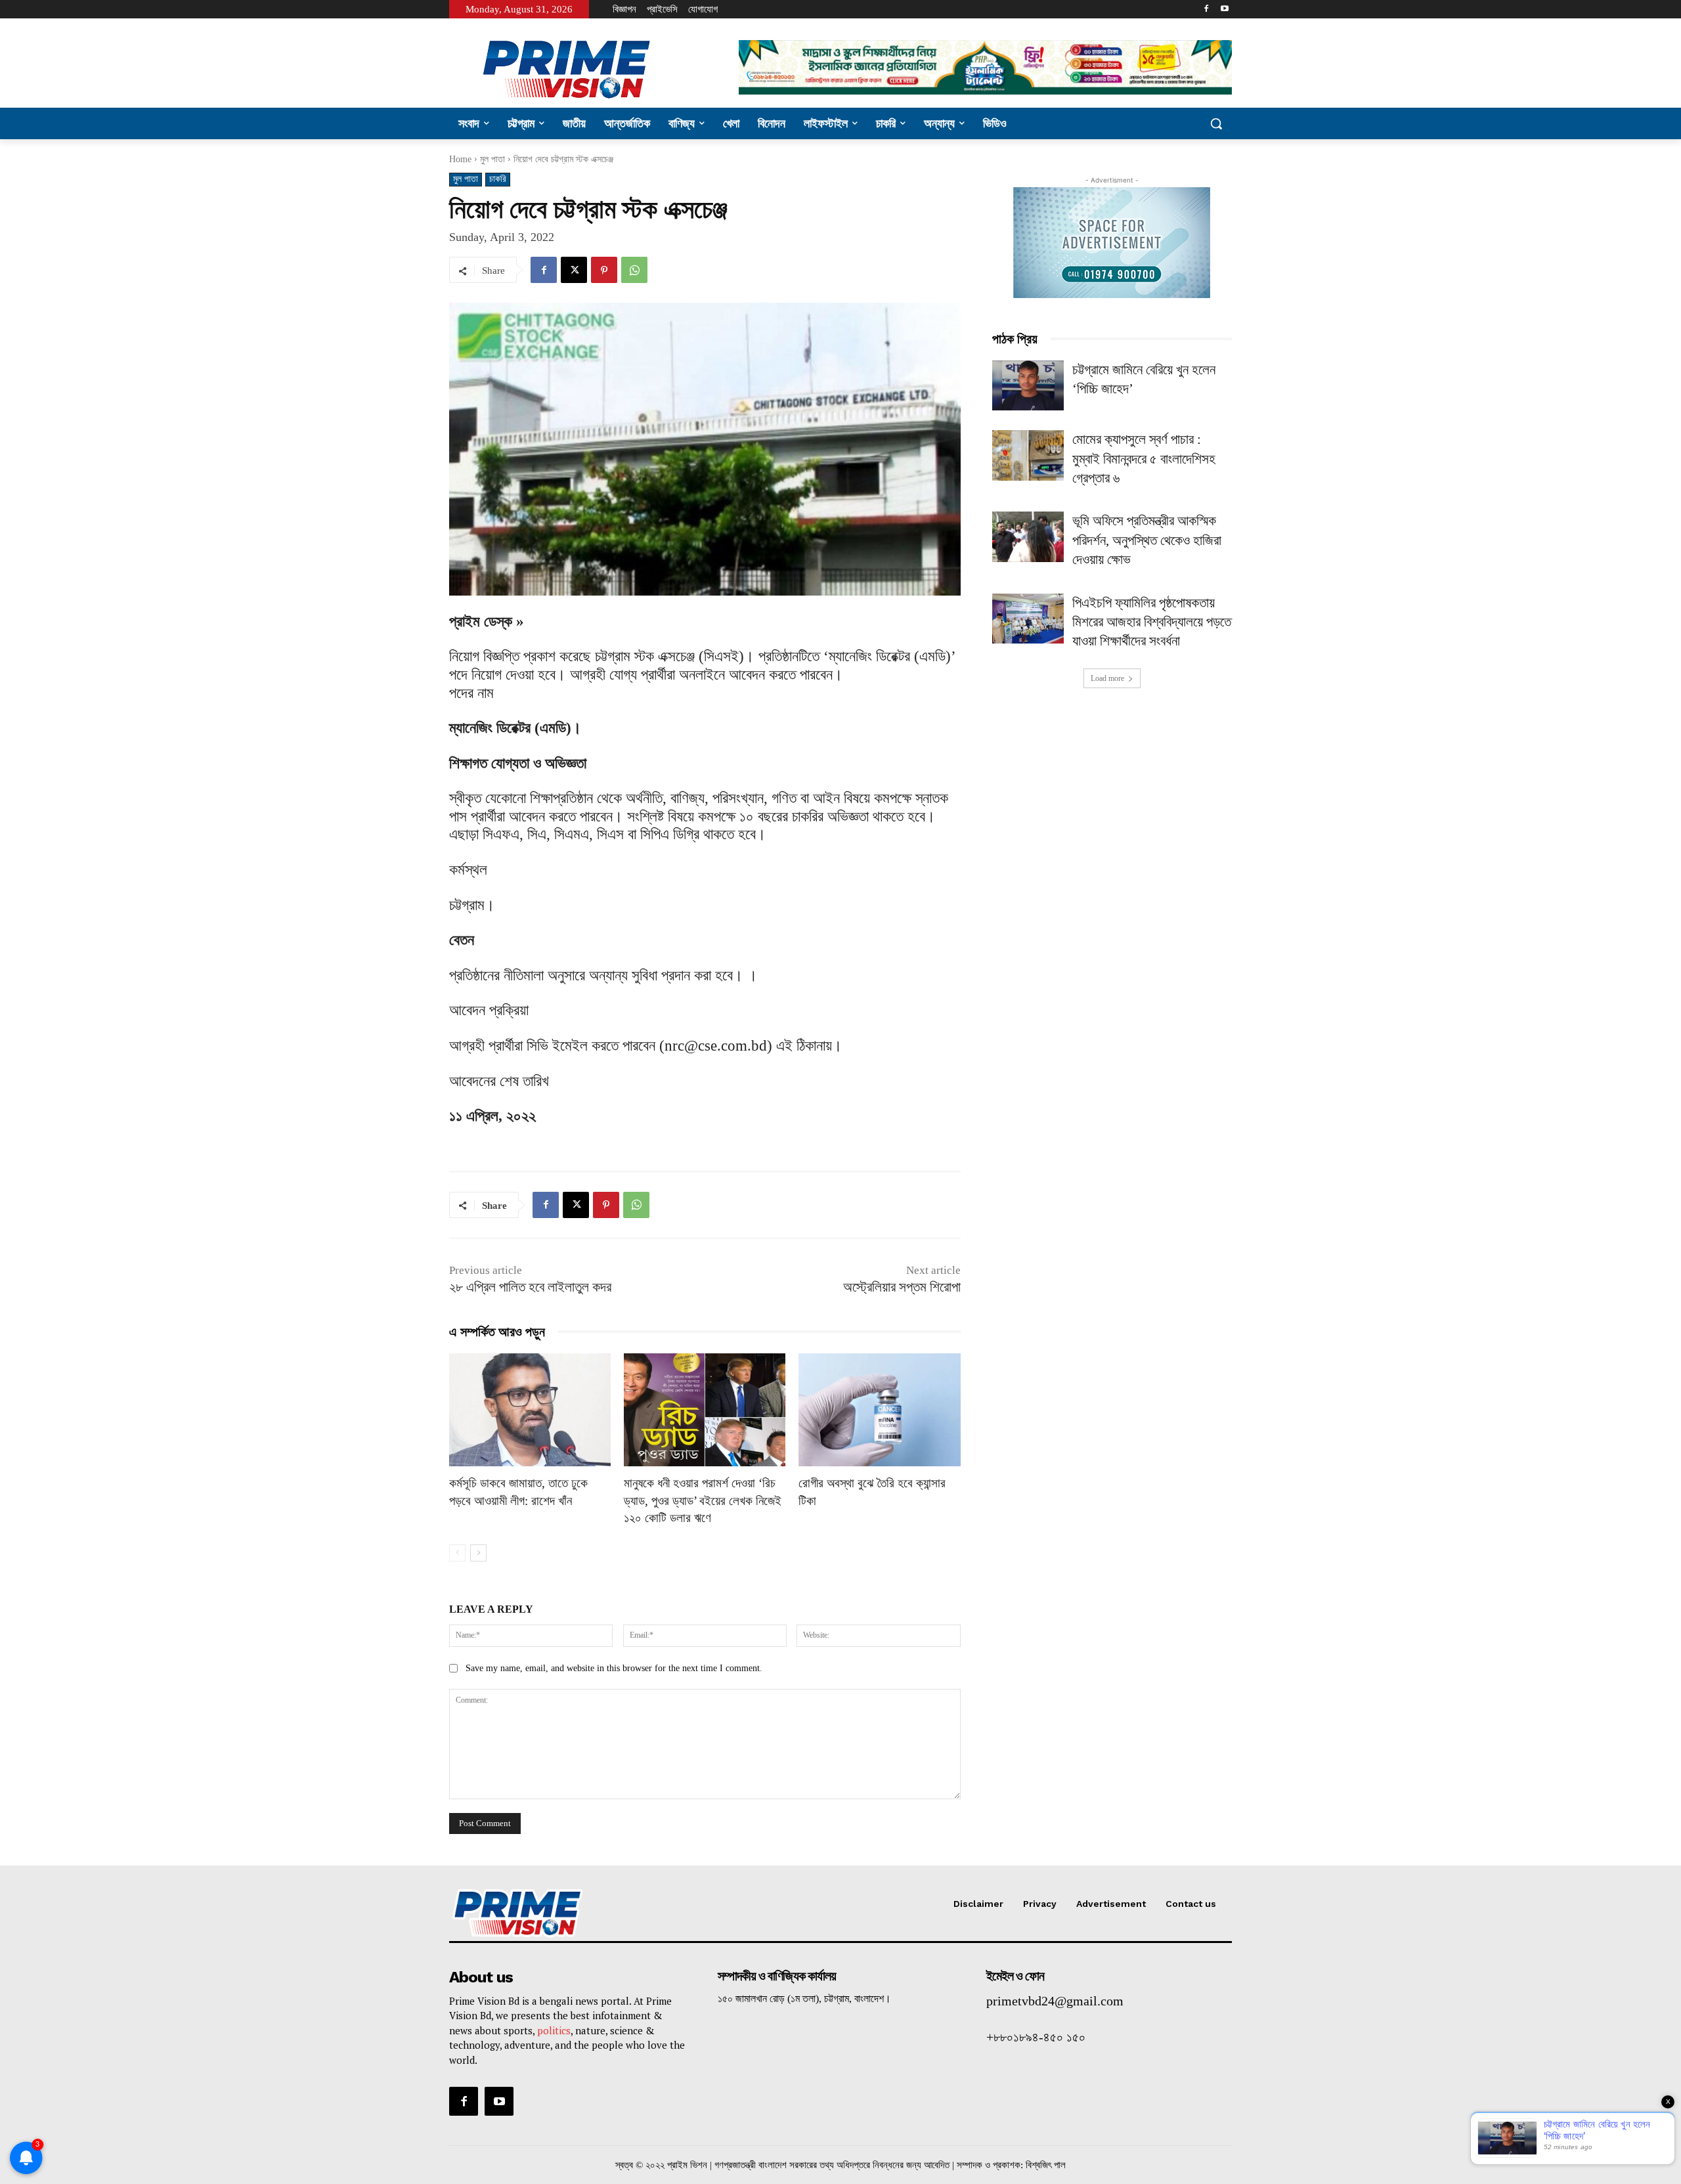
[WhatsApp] (634, 270)
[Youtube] (1224, 10)
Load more (1107, 678)
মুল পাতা (492, 159)
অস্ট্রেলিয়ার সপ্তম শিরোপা (902, 1287)
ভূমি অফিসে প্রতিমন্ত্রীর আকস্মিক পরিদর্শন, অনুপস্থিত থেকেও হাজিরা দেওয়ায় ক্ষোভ (1147, 540)
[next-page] (478, 1553)
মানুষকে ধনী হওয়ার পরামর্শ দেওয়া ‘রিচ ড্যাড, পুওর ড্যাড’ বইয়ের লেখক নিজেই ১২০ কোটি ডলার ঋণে (703, 1500)
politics (554, 2030)
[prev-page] (457, 1553)
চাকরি (498, 179)
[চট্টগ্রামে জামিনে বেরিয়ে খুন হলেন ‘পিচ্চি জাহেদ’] (1028, 386)
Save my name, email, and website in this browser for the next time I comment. (614, 1668)
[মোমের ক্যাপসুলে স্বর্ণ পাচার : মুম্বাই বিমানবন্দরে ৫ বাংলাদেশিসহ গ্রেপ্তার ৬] (1028, 455)
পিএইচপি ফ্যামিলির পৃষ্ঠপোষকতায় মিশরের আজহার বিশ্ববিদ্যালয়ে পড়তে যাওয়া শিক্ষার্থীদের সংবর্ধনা (1152, 622)
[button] (1216, 123)
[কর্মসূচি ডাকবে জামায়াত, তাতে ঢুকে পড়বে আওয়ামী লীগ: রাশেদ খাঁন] (530, 1410)
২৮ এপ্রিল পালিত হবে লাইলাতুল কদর (530, 1287)
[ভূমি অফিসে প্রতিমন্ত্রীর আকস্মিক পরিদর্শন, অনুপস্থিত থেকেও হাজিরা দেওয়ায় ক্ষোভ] (1028, 537)
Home (460, 159)
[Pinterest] (604, 270)
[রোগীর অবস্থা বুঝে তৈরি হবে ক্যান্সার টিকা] (879, 1410)
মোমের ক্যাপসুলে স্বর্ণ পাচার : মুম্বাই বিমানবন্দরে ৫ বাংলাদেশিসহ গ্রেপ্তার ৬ (1144, 459)
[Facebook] (1206, 10)
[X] (574, 270)
